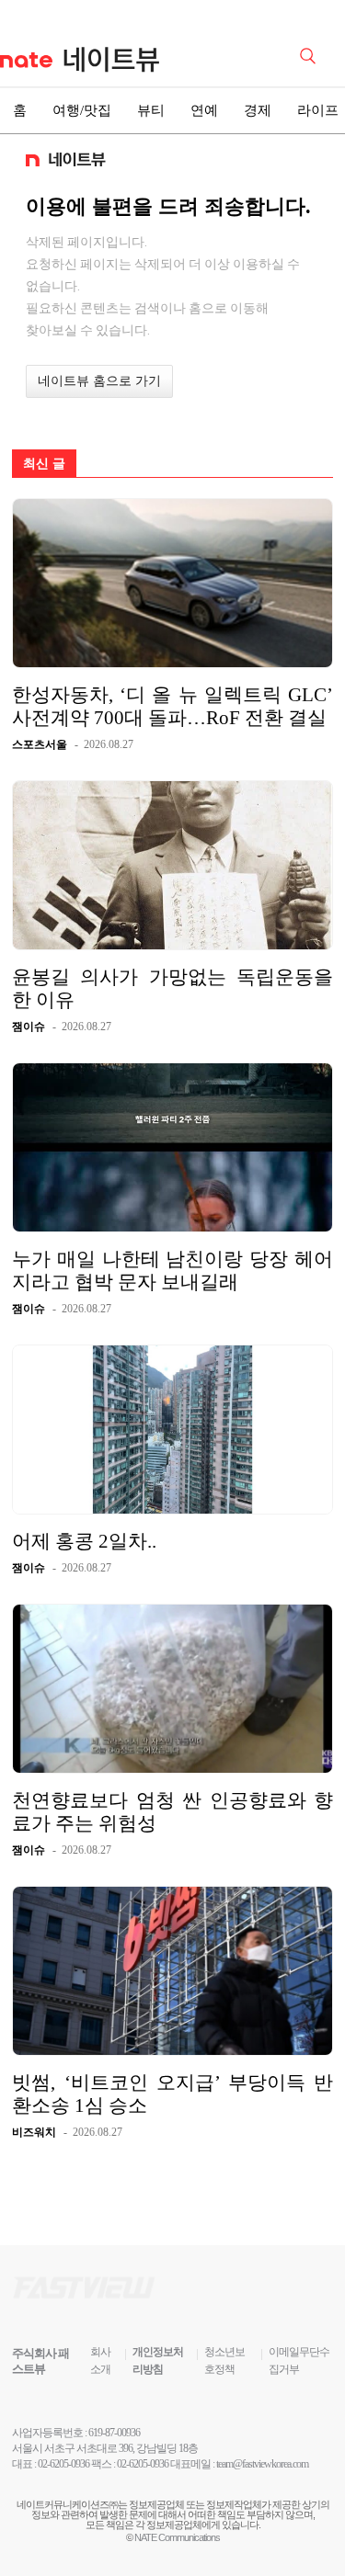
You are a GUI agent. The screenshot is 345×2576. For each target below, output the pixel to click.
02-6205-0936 (63, 2464)
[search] (311, 54)
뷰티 (151, 110)
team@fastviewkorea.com (262, 2464)
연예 (204, 110)
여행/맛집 (82, 110)
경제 (258, 110)
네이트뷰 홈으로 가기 (99, 381)
